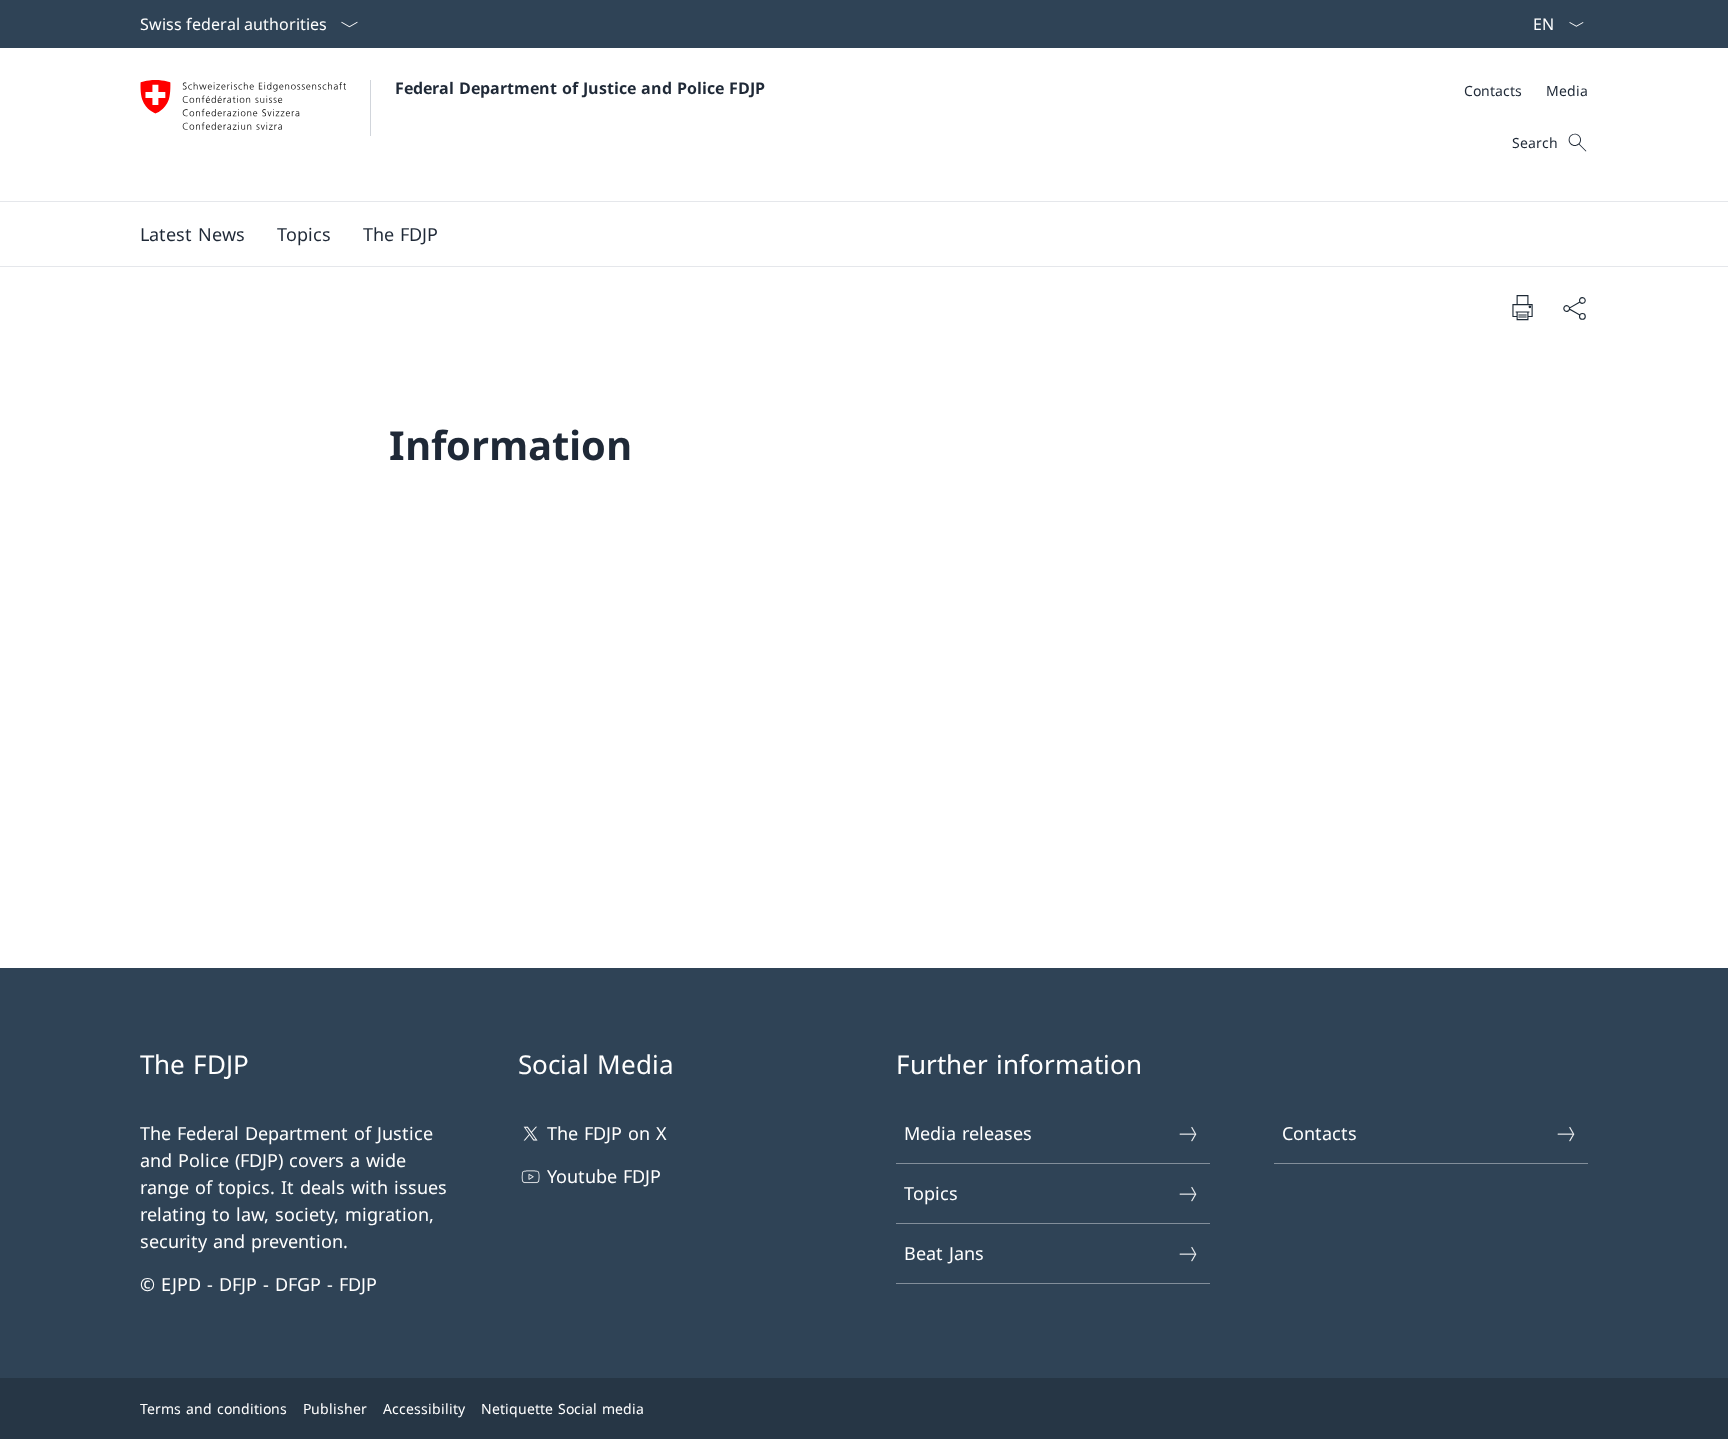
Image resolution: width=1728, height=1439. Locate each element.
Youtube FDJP (604, 1176)
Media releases (968, 1133)
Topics (931, 1193)
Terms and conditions (213, 1408)
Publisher (335, 1408)
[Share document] (1574, 307)
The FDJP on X (607, 1133)
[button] (192, 234)
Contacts (1319, 1133)
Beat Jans (944, 1253)
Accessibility (424, 1408)
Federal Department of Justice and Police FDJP (580, 88)
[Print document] (1522, 307)
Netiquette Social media (562, 1408)
